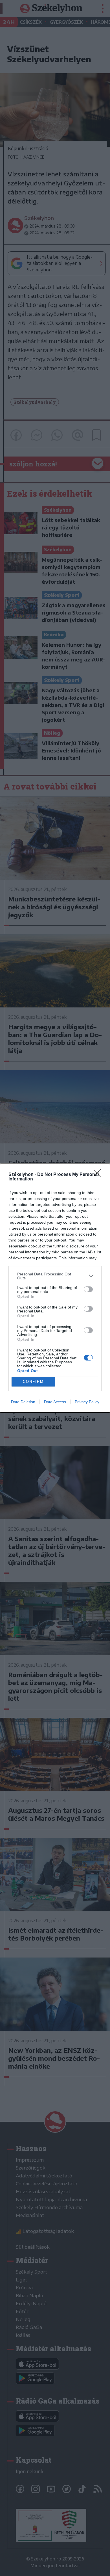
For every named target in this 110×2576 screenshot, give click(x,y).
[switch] (88, 1289)
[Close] (99, 1175)
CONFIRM (33, 1382)
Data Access (55, 1402)
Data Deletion (23, 1402)
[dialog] (55, 1288)
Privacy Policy (87, 1402)
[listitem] (55, 1276)
